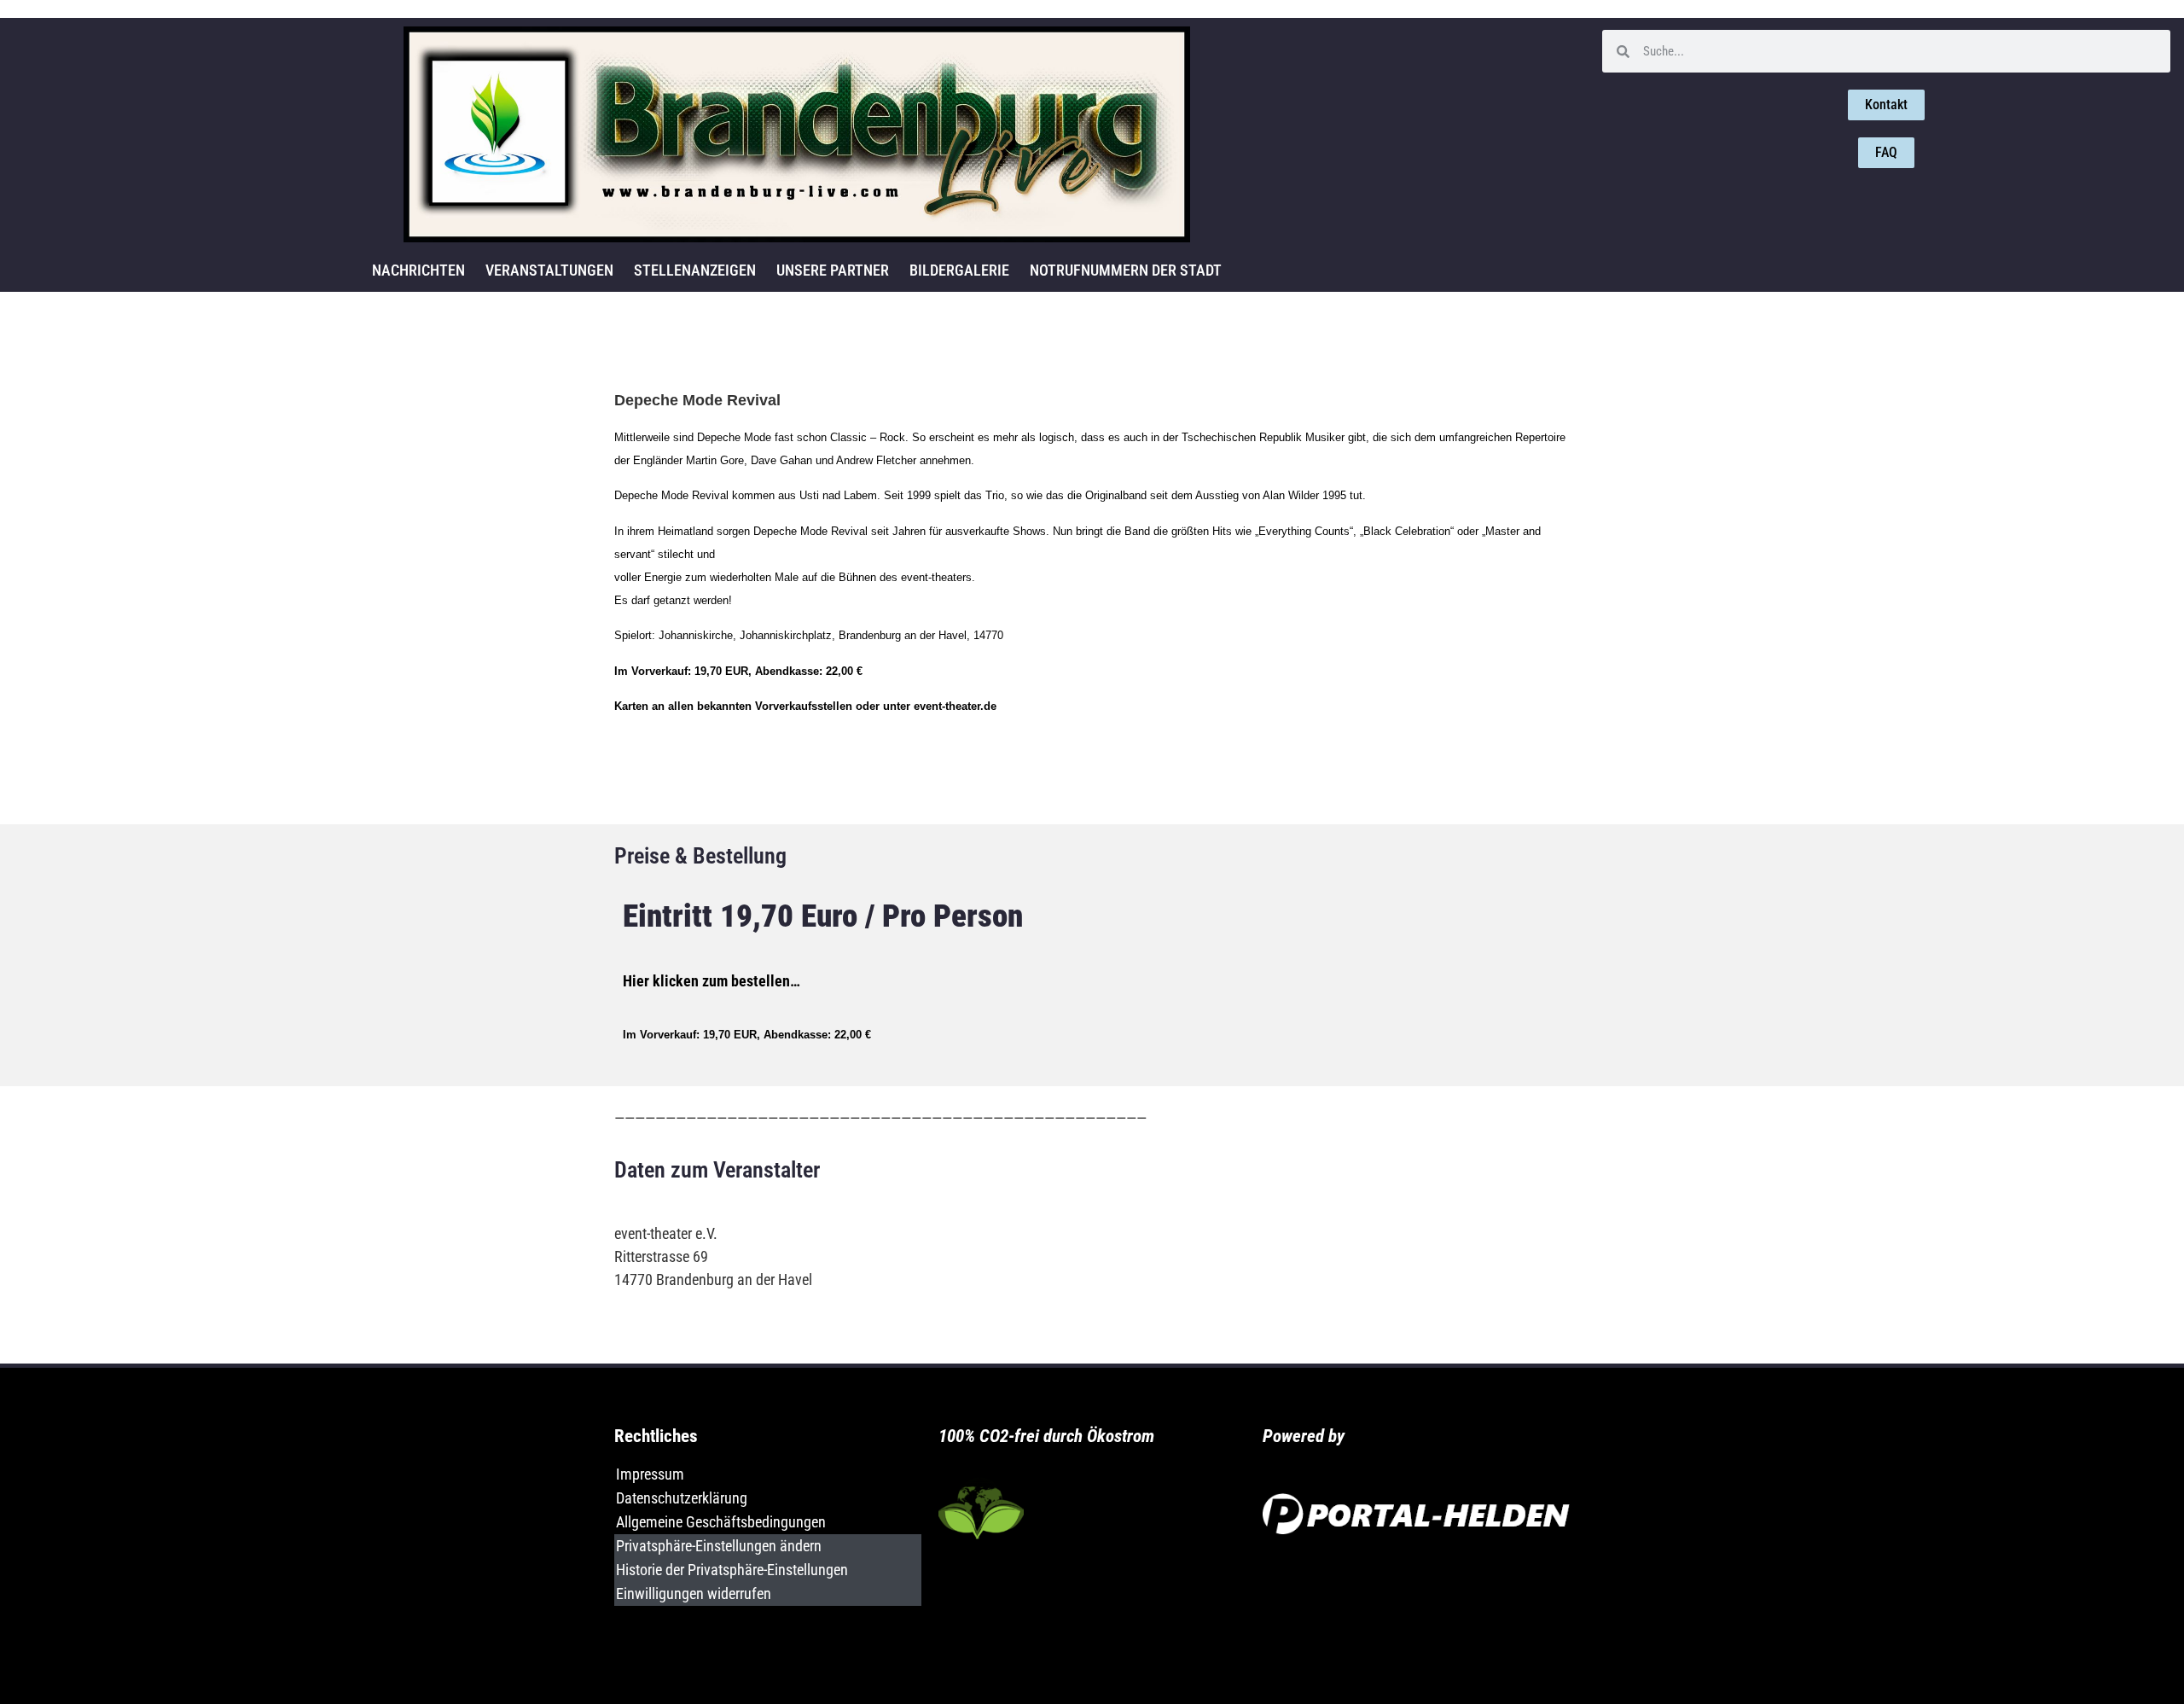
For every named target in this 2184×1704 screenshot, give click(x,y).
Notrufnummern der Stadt (1126, 270)
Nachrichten (418, 270)
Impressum (650, 1474)
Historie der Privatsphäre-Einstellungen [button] (732, 1570)
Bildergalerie (959, 270)
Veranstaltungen (549, 270)
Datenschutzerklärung (682, 1498)
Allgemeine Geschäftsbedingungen (721, 1522)
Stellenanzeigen (695, 270)
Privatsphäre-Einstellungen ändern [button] (719, 1546)
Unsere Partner (833, 270)
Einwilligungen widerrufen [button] (694, 1594)
